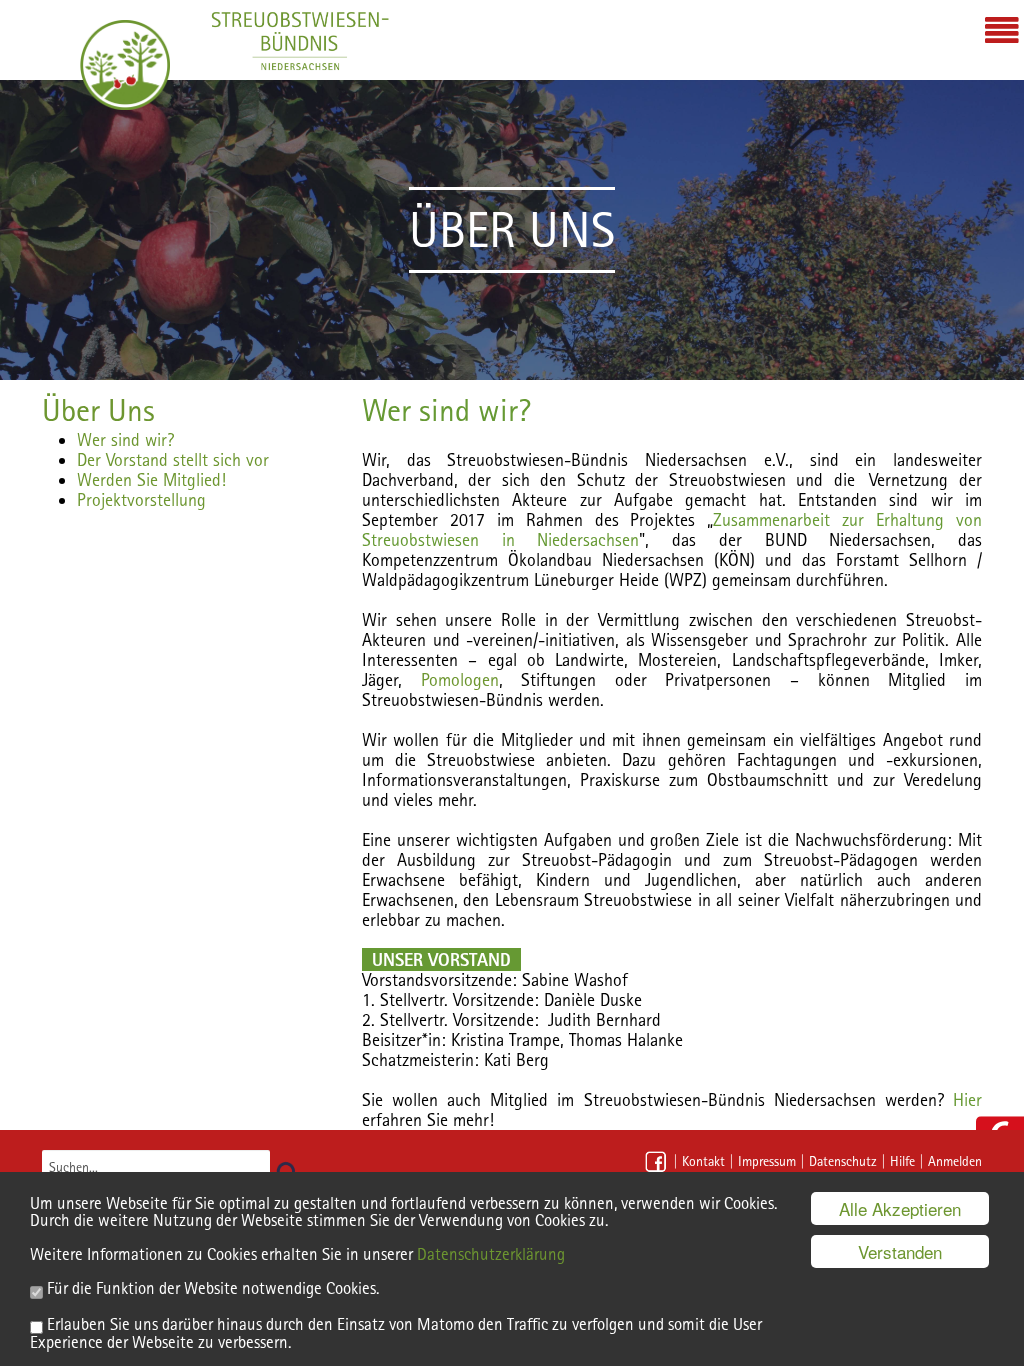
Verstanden (900, 1251)
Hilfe (902, 1161)
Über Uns (98, 410)
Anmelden (955, 1161)
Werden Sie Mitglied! (151, 479)
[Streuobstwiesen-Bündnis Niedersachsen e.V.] (125, 65)
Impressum (767, 1161)
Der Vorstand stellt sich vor (173, 459)
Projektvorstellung (141, 499)
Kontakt (703, 1161)
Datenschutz (843, 1161)
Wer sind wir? (125, 439)
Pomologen (460, 679)
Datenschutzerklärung (491, 1254)
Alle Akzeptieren (900, 1208)
